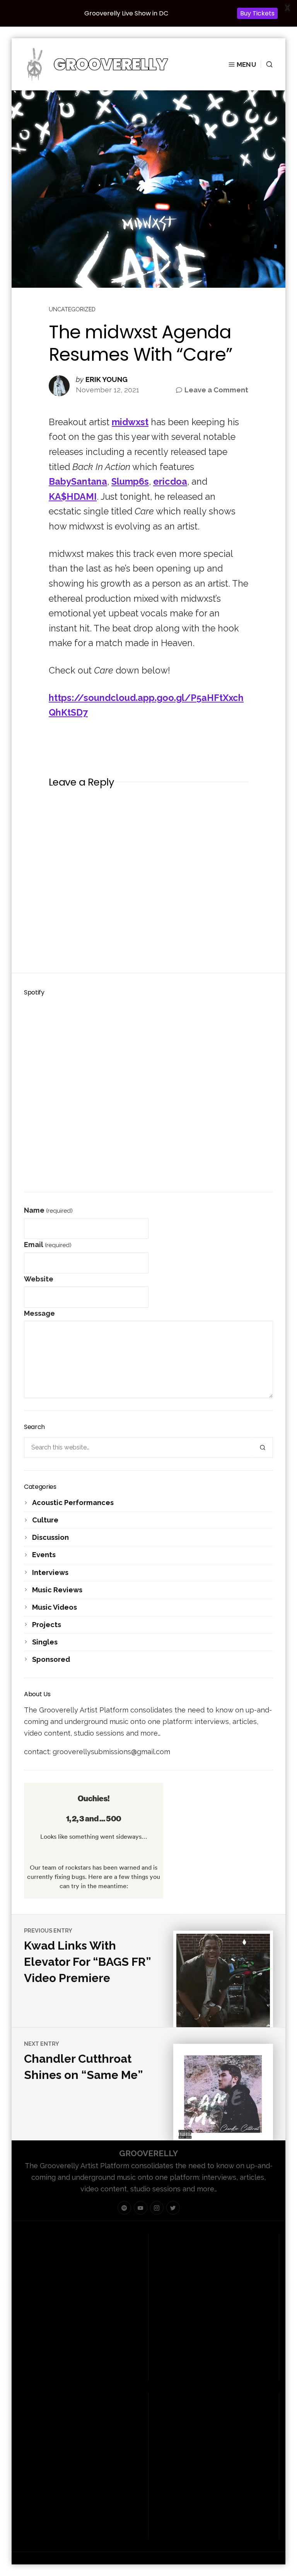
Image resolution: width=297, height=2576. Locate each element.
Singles (45, 1642)
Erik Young (107, 380)
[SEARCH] (267, 64)
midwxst (130, 422)
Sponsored (51, 1659)
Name (48, 1210)
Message (39, 1313)
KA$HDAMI (73, 496)
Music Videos (55, 1607)
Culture (45, 1520)
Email (48, 1245)
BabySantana (78, 481)
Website (39, 1279)
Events (44, 1555)
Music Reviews (57, 1590)
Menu (246, 64)
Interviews (50, 1572)
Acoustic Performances (73, 1503)
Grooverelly (148, 2153)
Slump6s (130, 481)
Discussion (50, 1537)
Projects (47, 1625)
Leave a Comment (216, 391)
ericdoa (170, 481)
